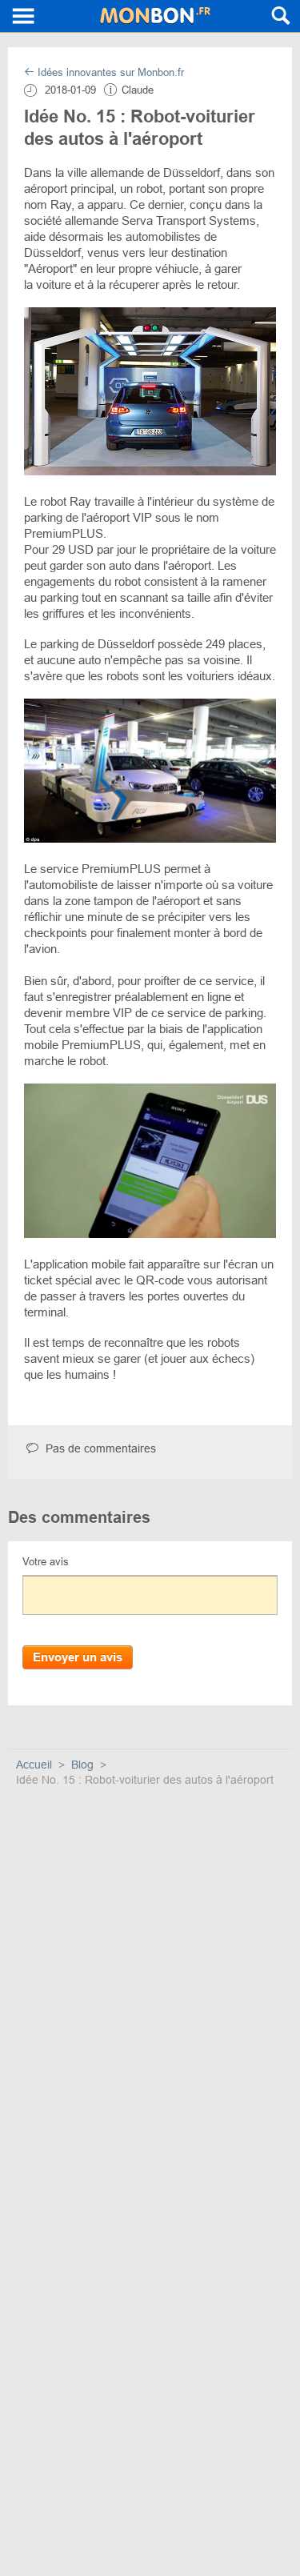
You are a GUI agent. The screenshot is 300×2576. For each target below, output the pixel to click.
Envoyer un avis (78, 1657)
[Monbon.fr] (155, 16)
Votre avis (46, 1562)
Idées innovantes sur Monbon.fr (109, 72)
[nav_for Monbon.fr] (24, 16)
